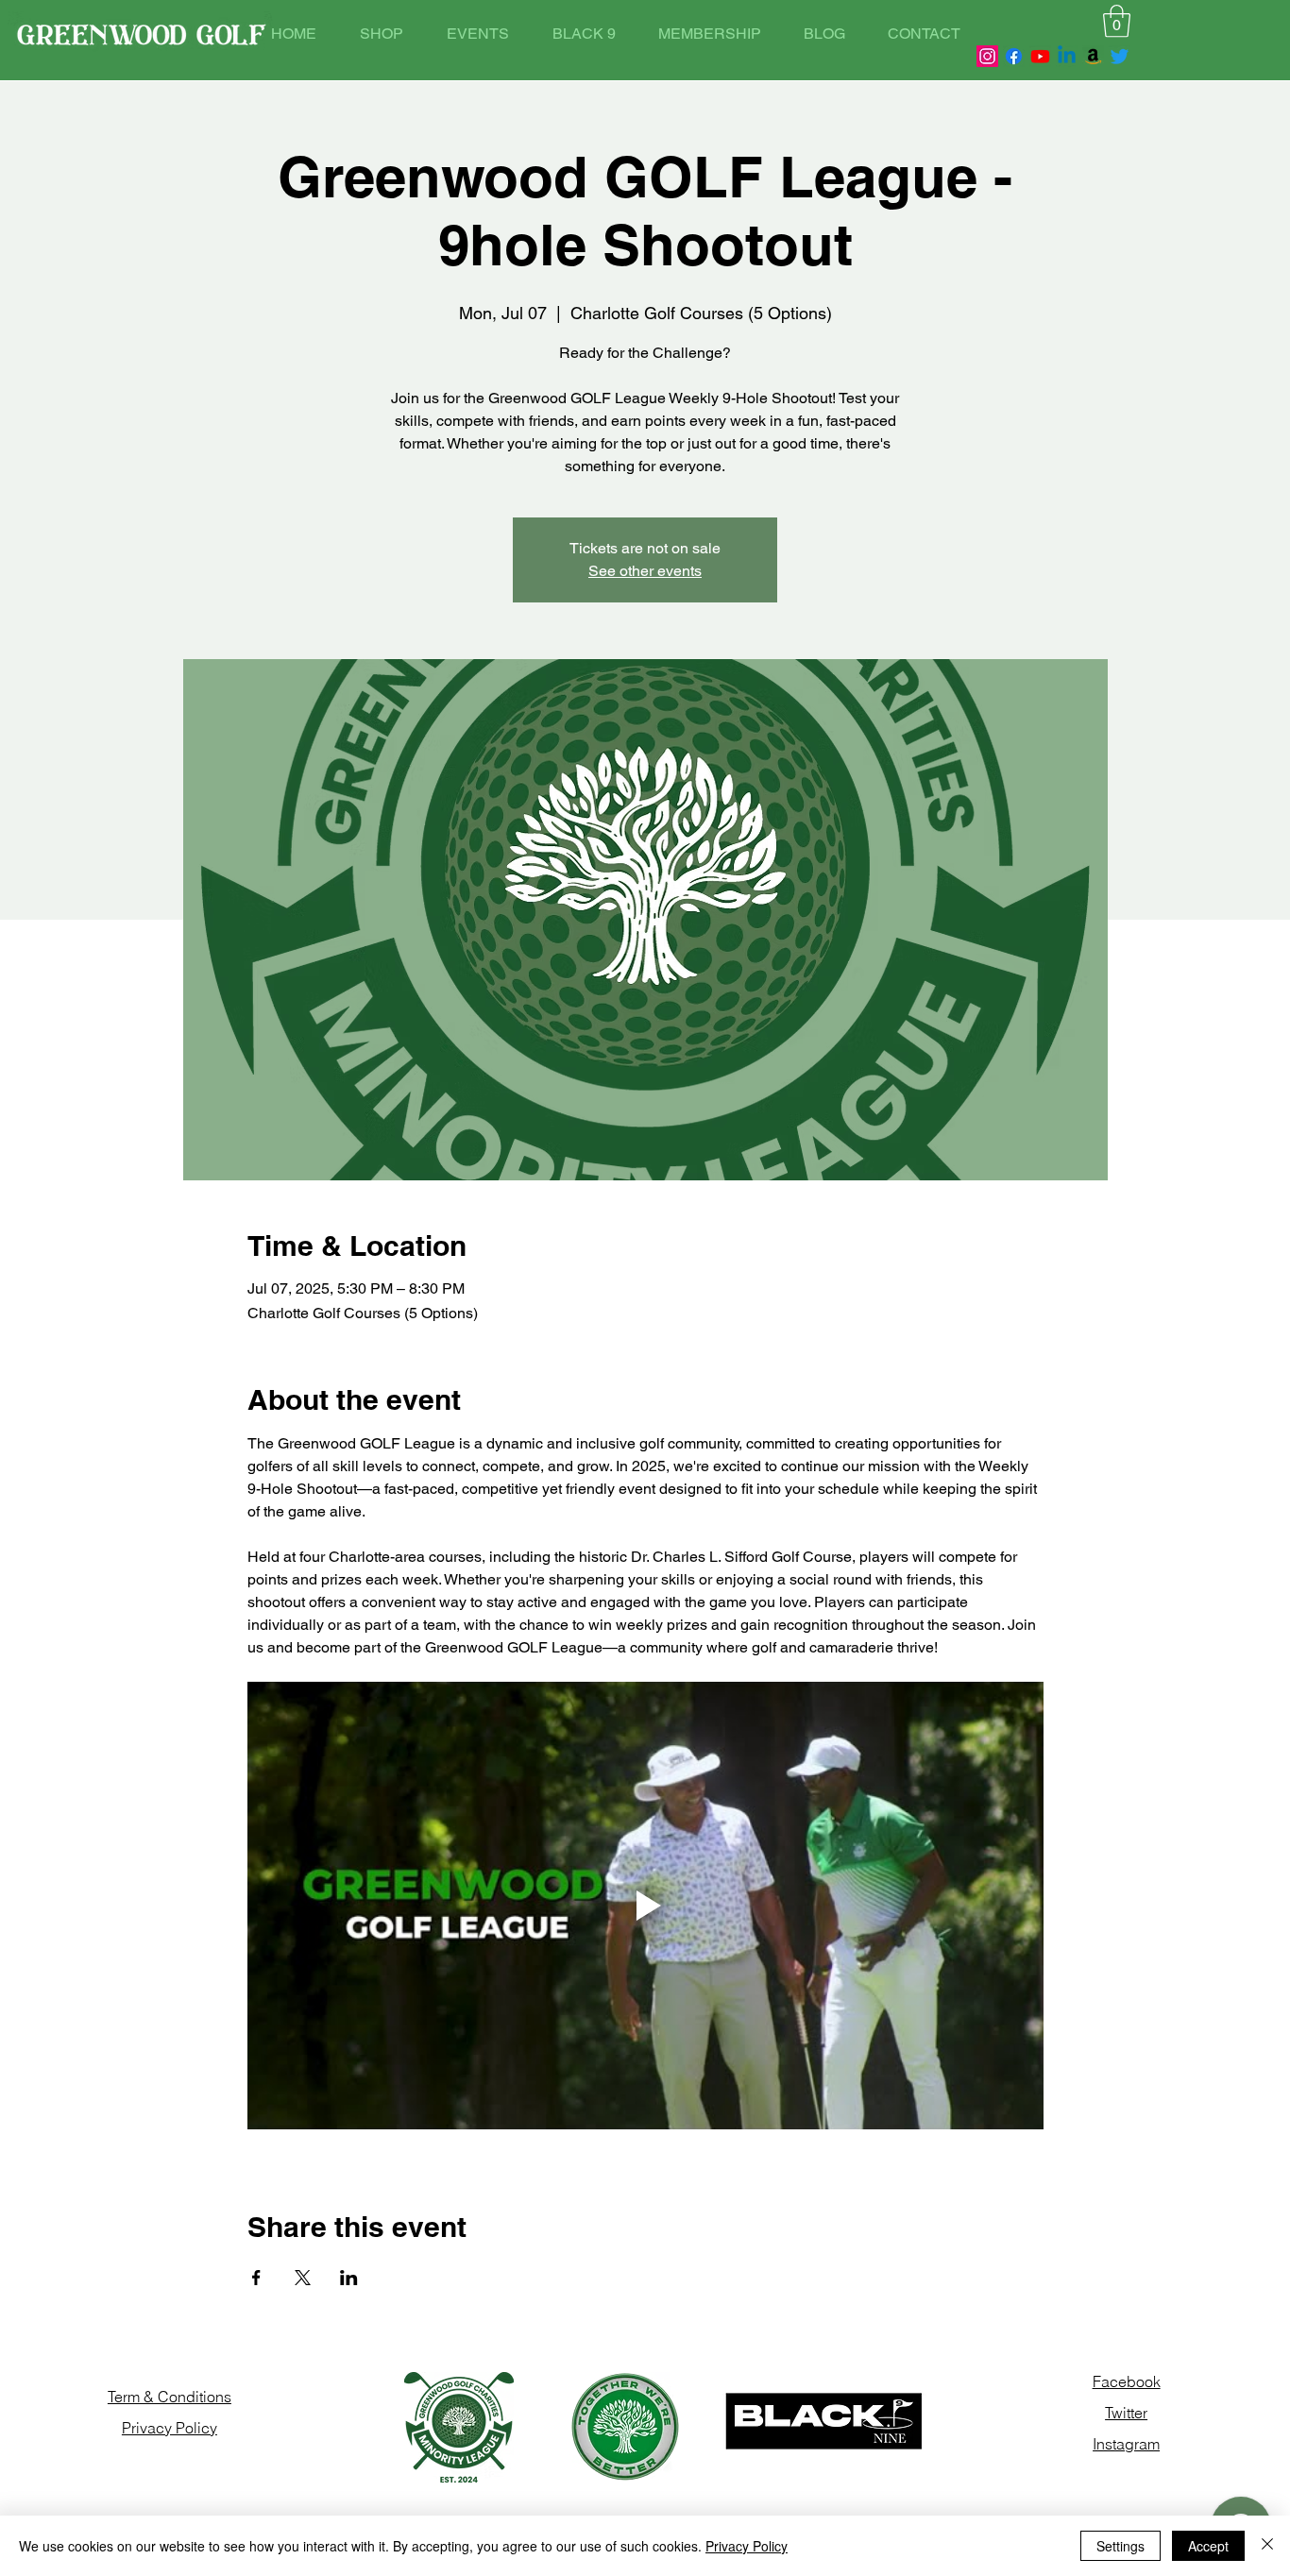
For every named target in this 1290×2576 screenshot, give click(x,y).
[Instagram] (987, 56)
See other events (645, 571)
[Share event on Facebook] (256, 2278)
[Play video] (645, 1906)
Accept (1208, 2546)
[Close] (1267, 2546)
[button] (1117, 21)
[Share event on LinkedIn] (349, 2278)
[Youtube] (1040, 56)
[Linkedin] (1067, 56)
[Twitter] (1120, 56)
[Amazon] (1093, 56)
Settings (1120, 2546)
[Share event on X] (303, 2278)
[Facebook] (1014, 56)
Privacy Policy (747, 2546)
